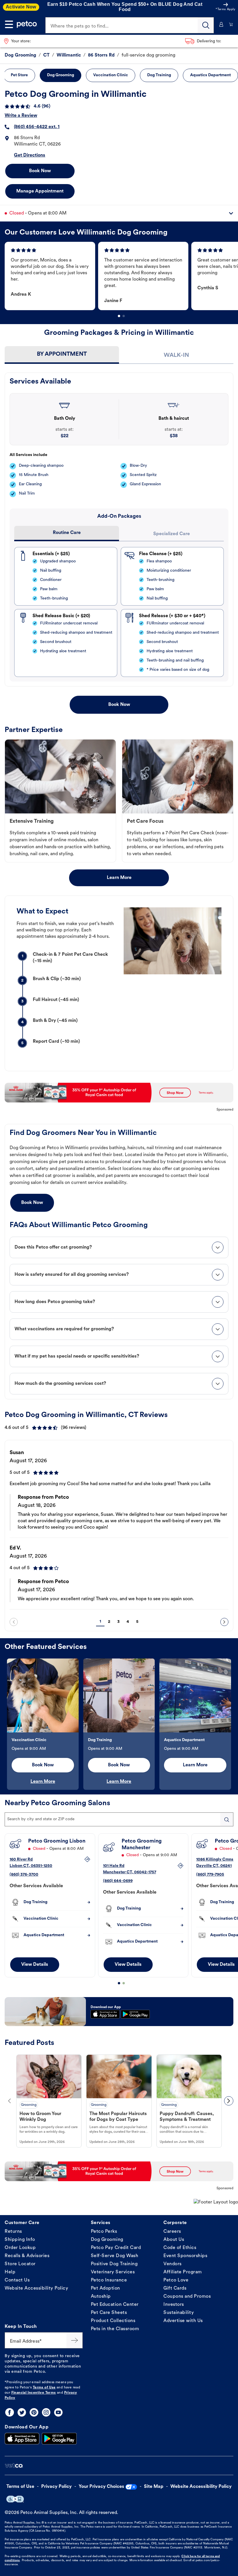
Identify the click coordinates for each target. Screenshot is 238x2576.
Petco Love (176, 2280)
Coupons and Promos (187, 2297)
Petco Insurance (109, 2280)
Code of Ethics (180, 2248)
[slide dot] (119, 316)
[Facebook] (10, 2412)
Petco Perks (104, 2232)
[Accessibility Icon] (15, 2499)
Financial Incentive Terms (34, 2393)
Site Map (154, 2487)
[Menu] (9, 24)
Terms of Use (44, 2388)
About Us (174, 2240)
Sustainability (179, 2313)
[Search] (206, 25)
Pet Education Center (115, 2305)
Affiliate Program (183, 2272)
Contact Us (17, 2280)
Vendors (173, 2264)
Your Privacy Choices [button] (101, 2487)
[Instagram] (46, 2412)
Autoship (101, 2297)
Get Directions (30, 155)
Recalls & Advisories (27, 2256)
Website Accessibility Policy (36, 2288)
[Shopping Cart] (231, 24)
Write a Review (21, 116)
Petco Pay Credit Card (116, 2248)
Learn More (119, 878)
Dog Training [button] (159, 75)
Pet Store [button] (19, 75)
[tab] (62, 355)
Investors (174, 2305)
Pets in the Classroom (115, 2329)
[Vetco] (14, 2466)
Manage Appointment (40, 191)
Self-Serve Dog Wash (115, 2256)
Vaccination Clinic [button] (111, 75)
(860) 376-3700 (24, 1874)
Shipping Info (20, 2240)
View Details (35, 1965)
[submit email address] (75, 2340)
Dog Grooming (107, 2240)
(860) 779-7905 (210, 1874)
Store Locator (20, 2264)
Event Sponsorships (185, 2256)
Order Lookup (20, 2248)
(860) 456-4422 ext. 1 (37, 127)
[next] (224, 1622)
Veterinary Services (113, 2272)
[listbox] (121, 276)
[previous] (14, 1622)
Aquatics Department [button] (210, 75)
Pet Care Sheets (109, 2313)
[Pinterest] (34, 2412)
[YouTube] (58, 2412)
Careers (172, 2232)
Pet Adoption (106, 2288)
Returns (13, 2232)
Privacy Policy (56, 2487)
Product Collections (113, 2321)
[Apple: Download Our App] (22, 2439)
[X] (22, 2412)
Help (10, 2272)
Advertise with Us (183, 2321)
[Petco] (27, 24)
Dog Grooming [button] (61, 75)
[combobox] (119, 1819)
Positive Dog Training (114, 2264)
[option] (51, 276)
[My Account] (221, 24)
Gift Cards (175, 2288)
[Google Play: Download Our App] (59, 2439)
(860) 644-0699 (118, 1881)
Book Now (40, 171)
